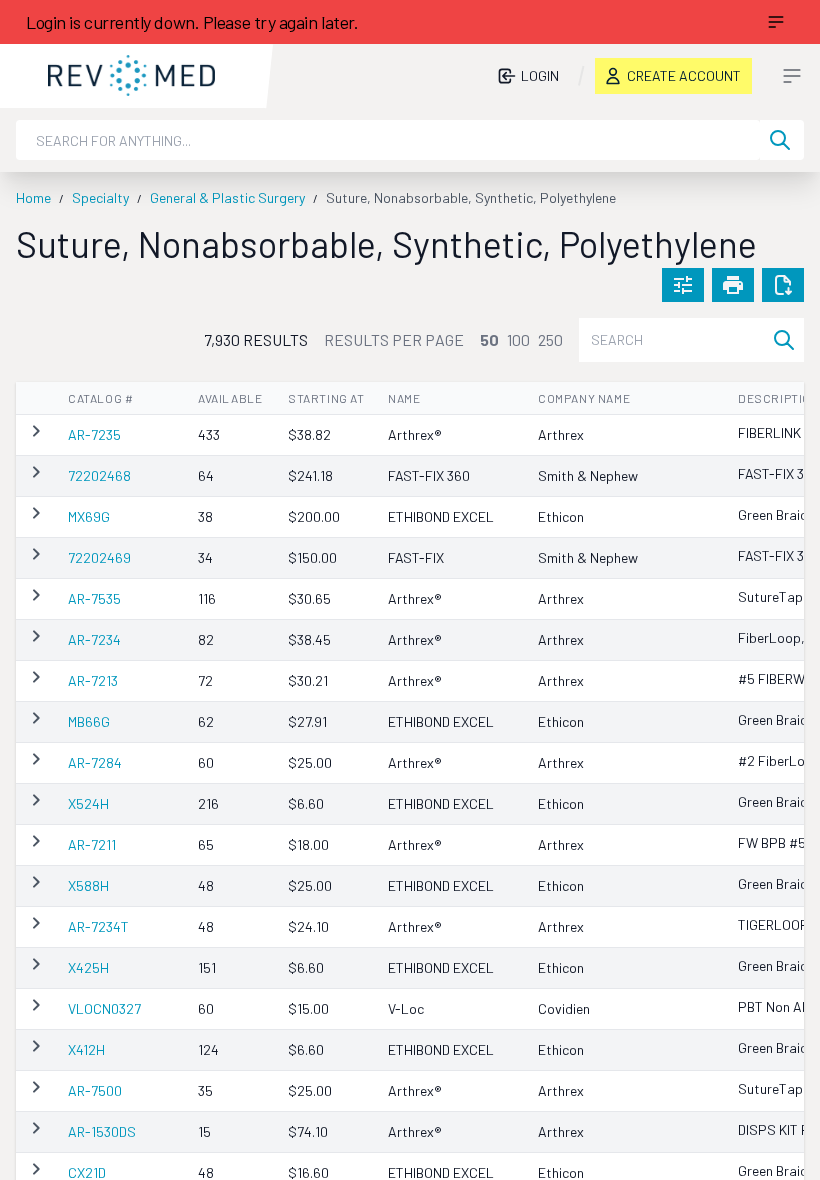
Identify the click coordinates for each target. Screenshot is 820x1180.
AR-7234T (98, 926)
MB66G (89, 721)
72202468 (99, 475)
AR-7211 (92, 844)
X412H (86, 1049)
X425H (88, 967)
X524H (88, 803)
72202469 (99, 557)
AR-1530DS (102, 1131)
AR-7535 (94, 598)
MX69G (89, 516)
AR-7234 (94, 639)
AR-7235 (94, 434)
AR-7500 (95, 1090)
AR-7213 (93, 680)
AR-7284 (95, 762)
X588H (88, 885)
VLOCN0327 (104, 1008)
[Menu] (776, 22)
